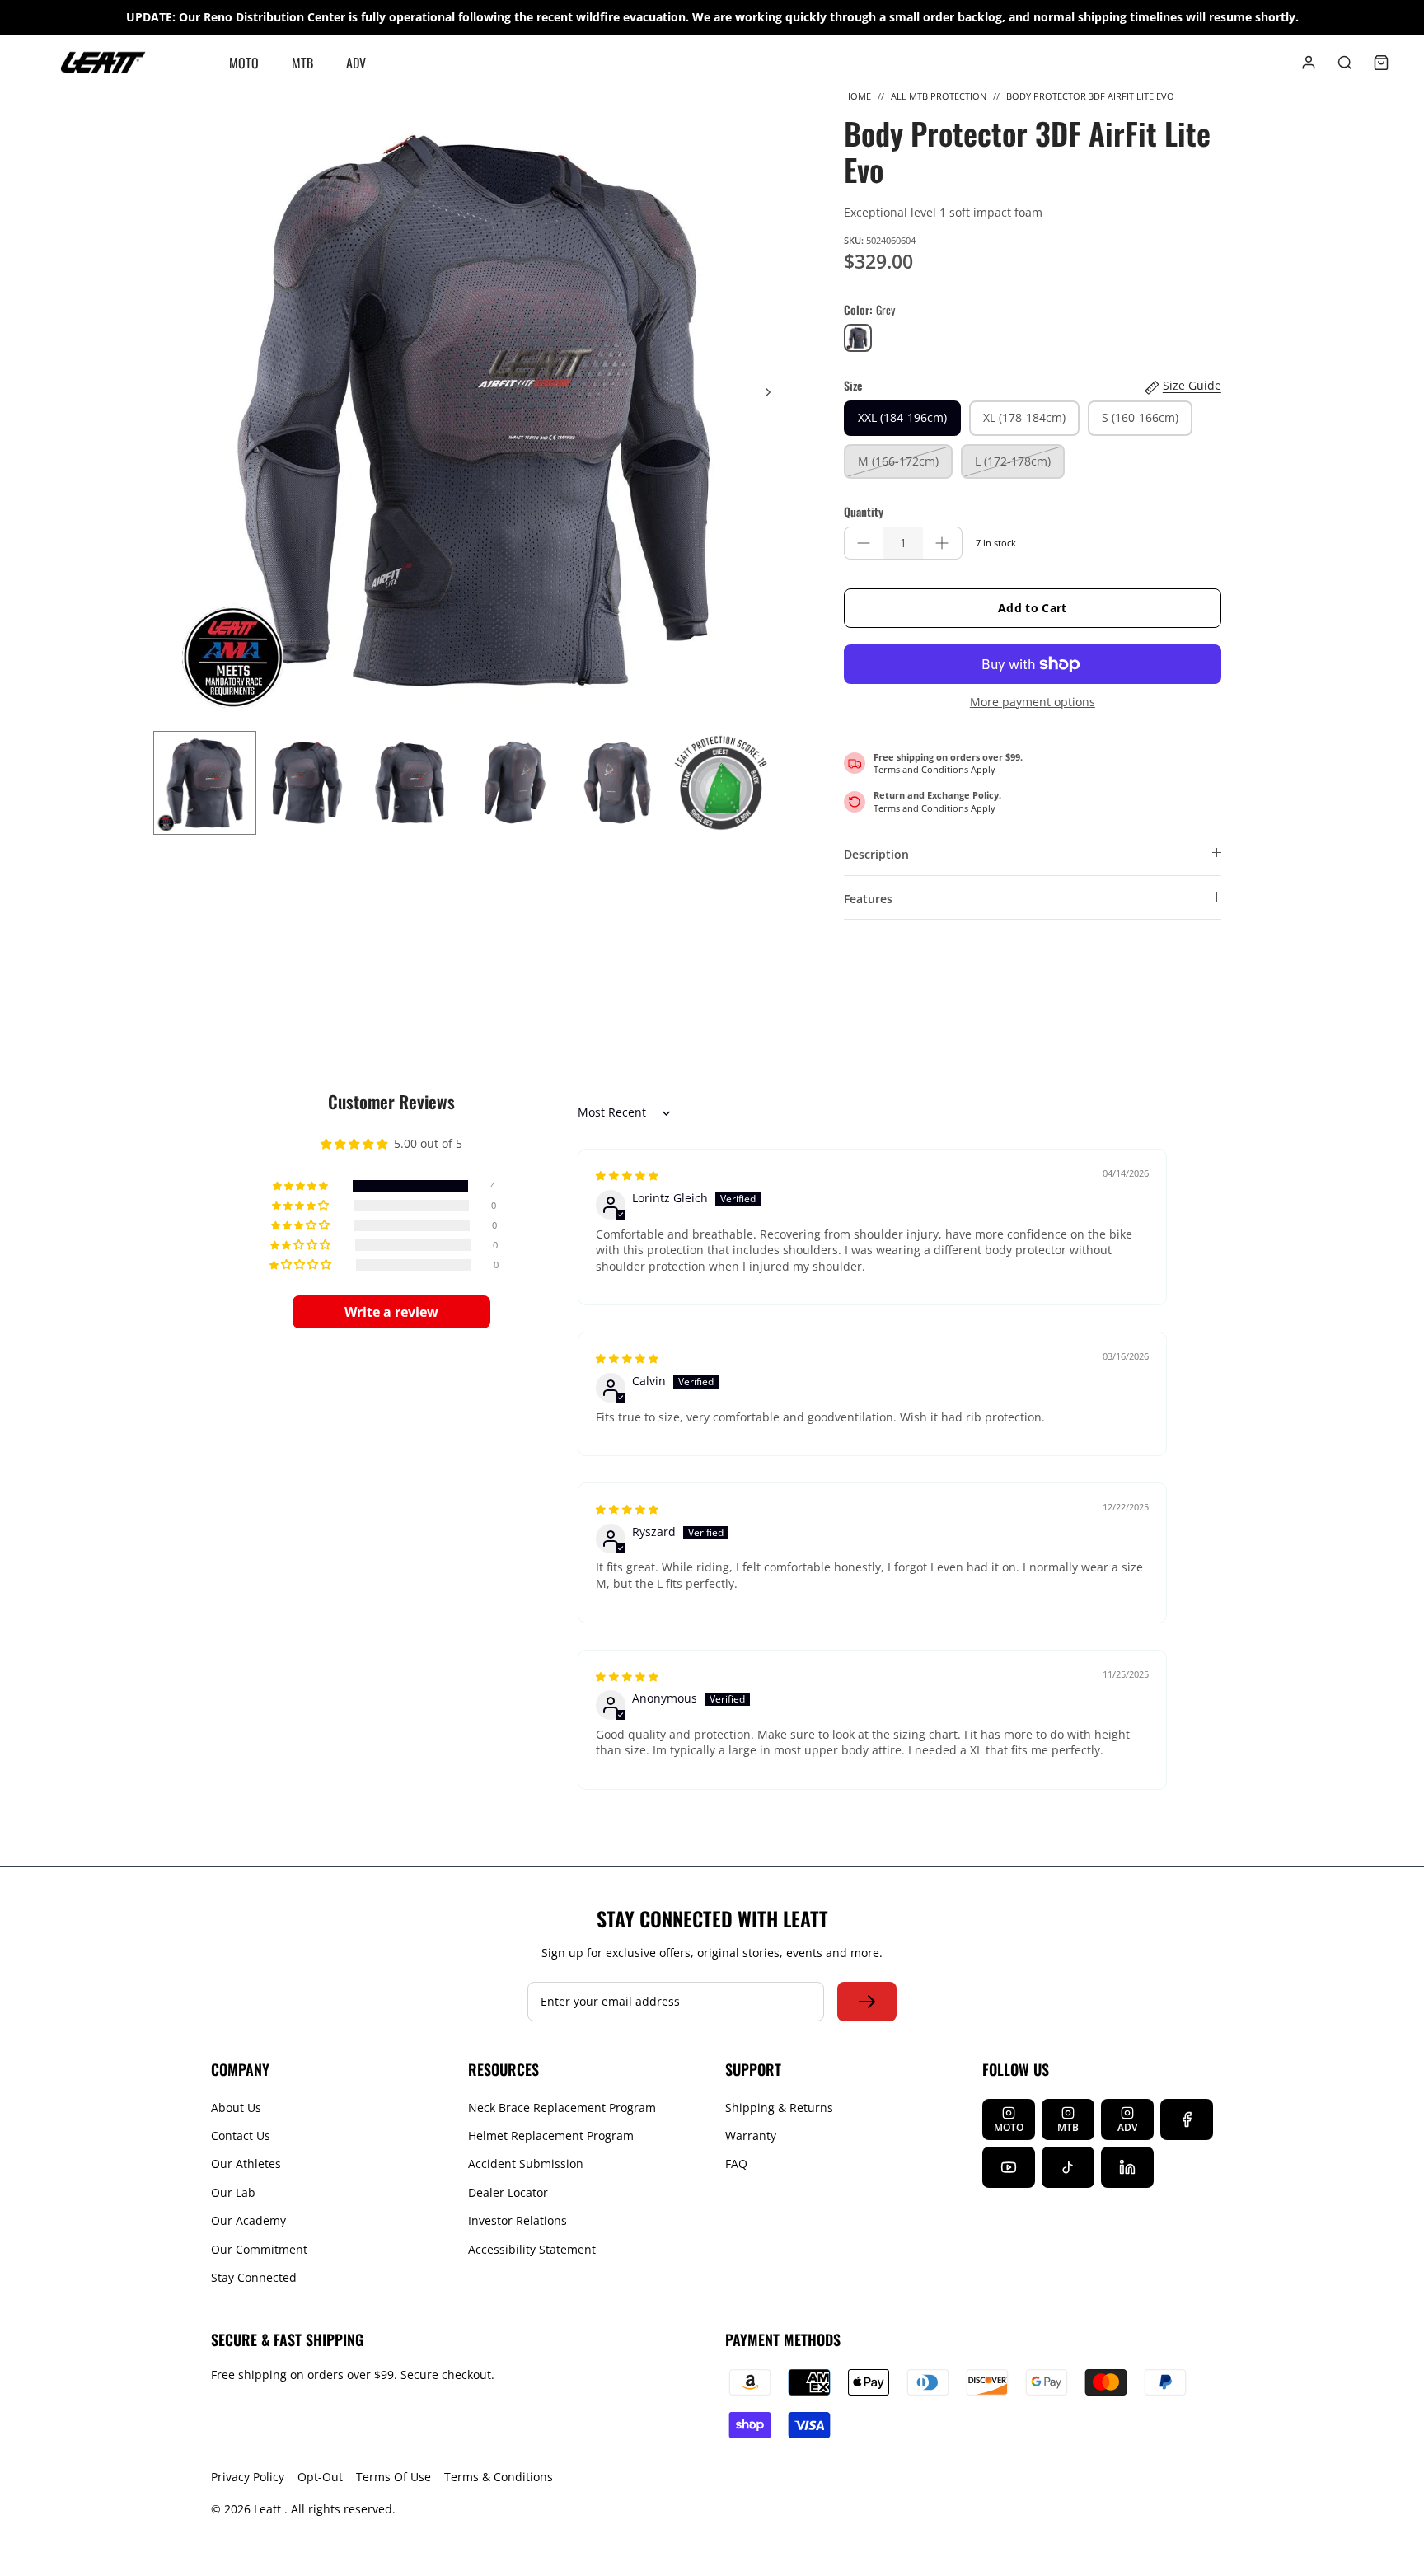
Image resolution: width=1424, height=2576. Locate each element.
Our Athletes (246, 2164)
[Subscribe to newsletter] (867, 2002)
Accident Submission (526, 2164)
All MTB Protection (939, 96)
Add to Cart (1033, 608)
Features (868, 899)
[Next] (768, 392)
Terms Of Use (393, 2477)
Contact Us (241, 2136)
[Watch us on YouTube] (1009, 2167)
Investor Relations (518, 2220)
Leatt (269, 2509)
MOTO (244, 63)
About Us (236, 2108)
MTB (302, 63)
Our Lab (233, 2192)
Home (857, 96)
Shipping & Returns (779, 2108)
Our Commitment (259, 2249)
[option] (474, 410)
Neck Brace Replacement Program (562, 2108)
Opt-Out (320, 2477)
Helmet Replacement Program (551, 2136)
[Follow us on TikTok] (1068, 2167)
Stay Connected (254, 2277)
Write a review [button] (391, 1312)
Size (853, 386)
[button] (302, 1186)
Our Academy (248, 2220)
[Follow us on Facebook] (1187, 2119)
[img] (627, 1175)
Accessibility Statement (532, 2249)
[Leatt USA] (103, 63)
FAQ (736, 2164)
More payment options (1033, 703)
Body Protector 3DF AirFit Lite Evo (1090, 96)
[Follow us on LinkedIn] (1127, 2167)
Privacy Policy (248, 2477)
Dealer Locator (508, 2192)
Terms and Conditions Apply (934, 769)
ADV (356, 63)
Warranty (751, 2136)
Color (869, 310)
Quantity (864, 512)
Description (876, 854)
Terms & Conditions (499, 2477)
